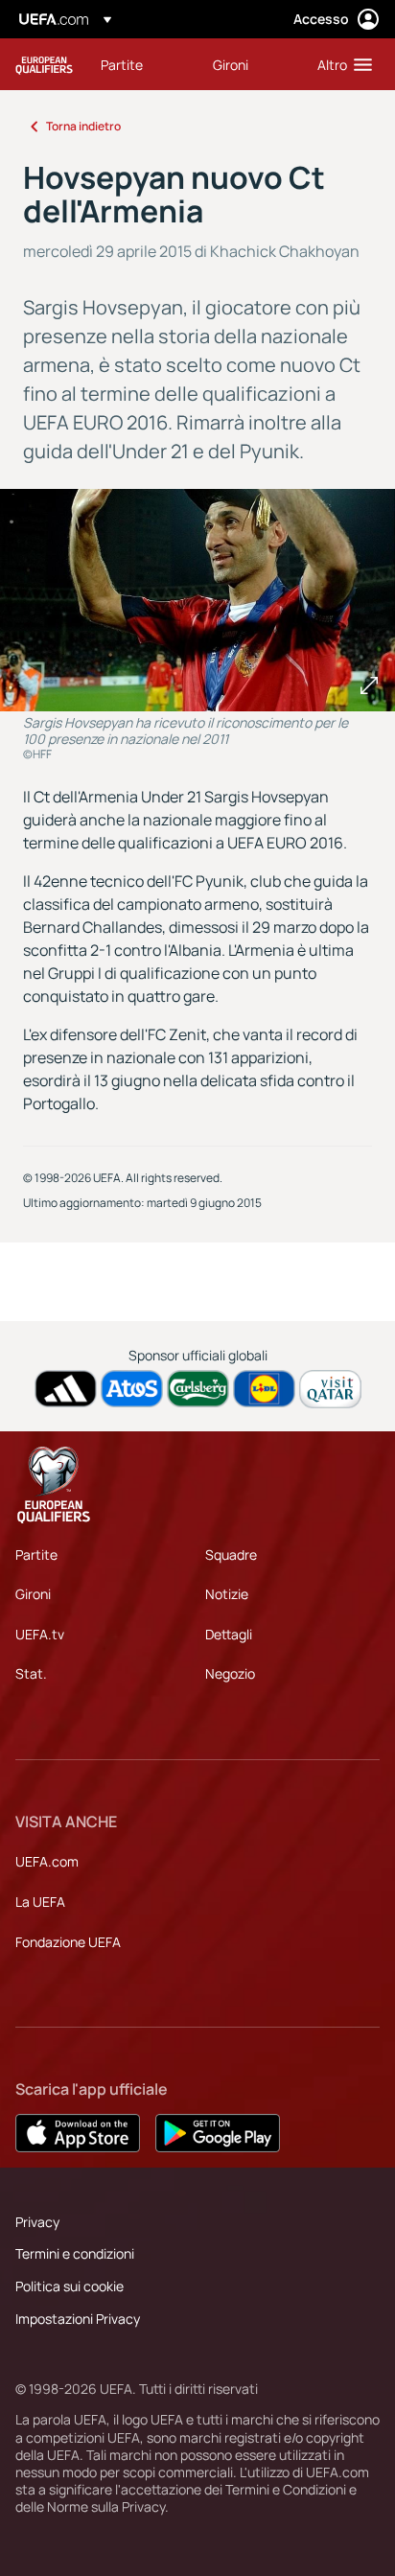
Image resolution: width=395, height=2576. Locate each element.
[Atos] (132, 1389)
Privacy (37, 2222)
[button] (340, 64)
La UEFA (40, 1902)
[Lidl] (264, 1389)
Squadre (231, 1555)
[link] (122, 64)
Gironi (33, 1594)
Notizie (227, 1594)
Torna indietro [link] (83, 126)
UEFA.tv (40, 1634)
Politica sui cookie (70, 2286)
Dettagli (229, 1634)
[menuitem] (140, 64)
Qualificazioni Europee (44, 65)
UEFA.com (47, 1861)
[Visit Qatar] (330, 1389)
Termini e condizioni (75, 2253)
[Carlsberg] (198, 1389)
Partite (36, 1555)
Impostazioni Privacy (78, 2319)
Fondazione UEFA (68, 1942)
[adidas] (66, 1389)
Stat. (31, 1673)
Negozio (230, 1673)
